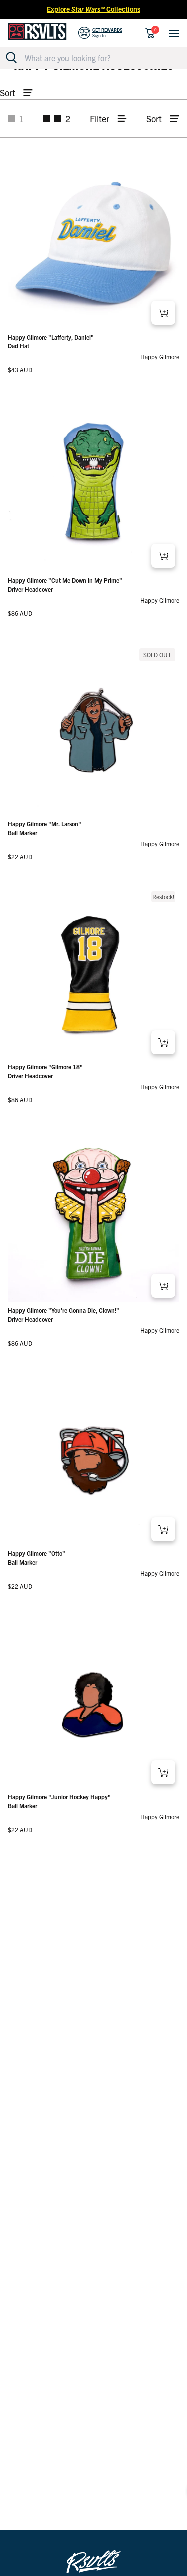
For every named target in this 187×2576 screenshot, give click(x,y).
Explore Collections (93, 9)
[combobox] (99, 58)
